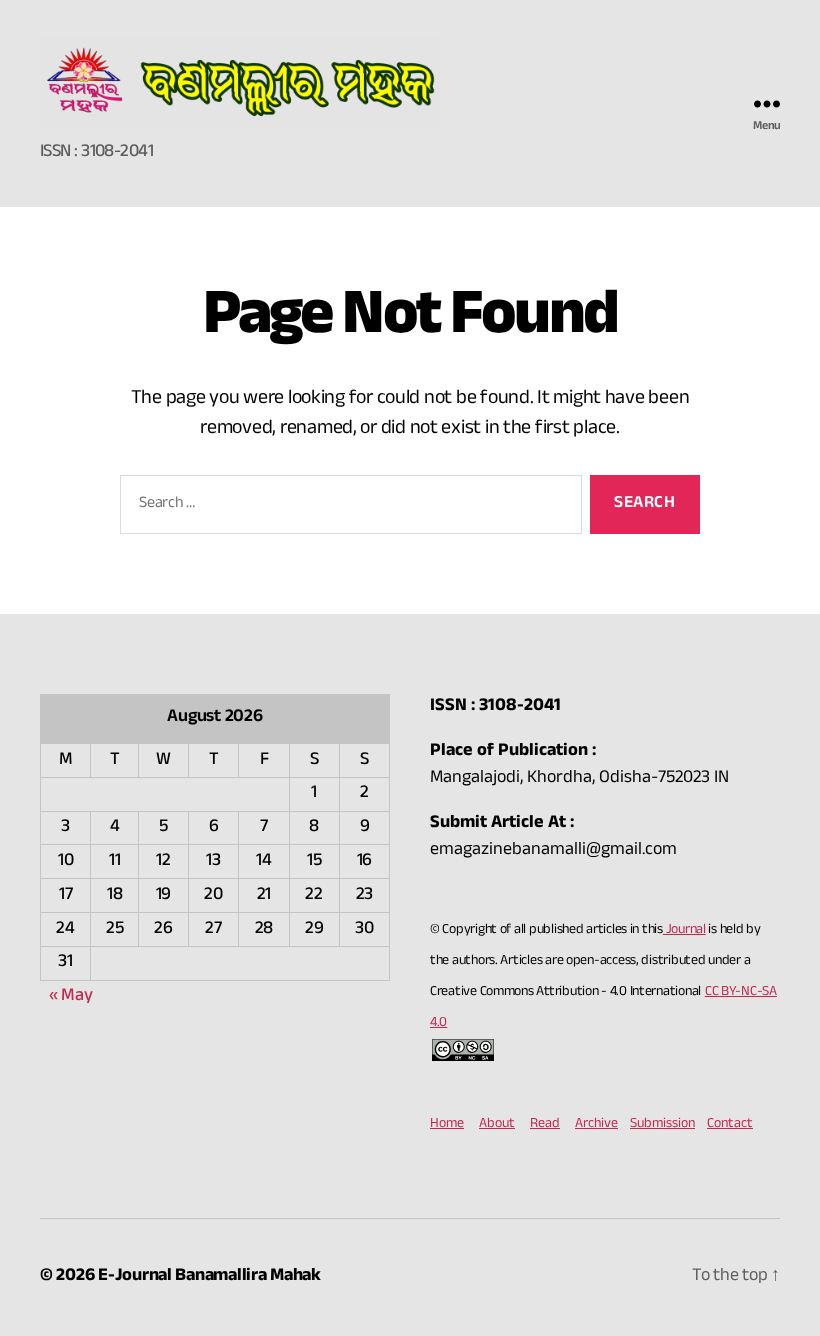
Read (545, 1125)
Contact (730, 1125)
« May (71, 997)
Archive (596, 1125)
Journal (684, 931)
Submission (662, 1125)
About (497, 1125)
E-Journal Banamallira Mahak (209, 1277)
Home (447, 1125)
